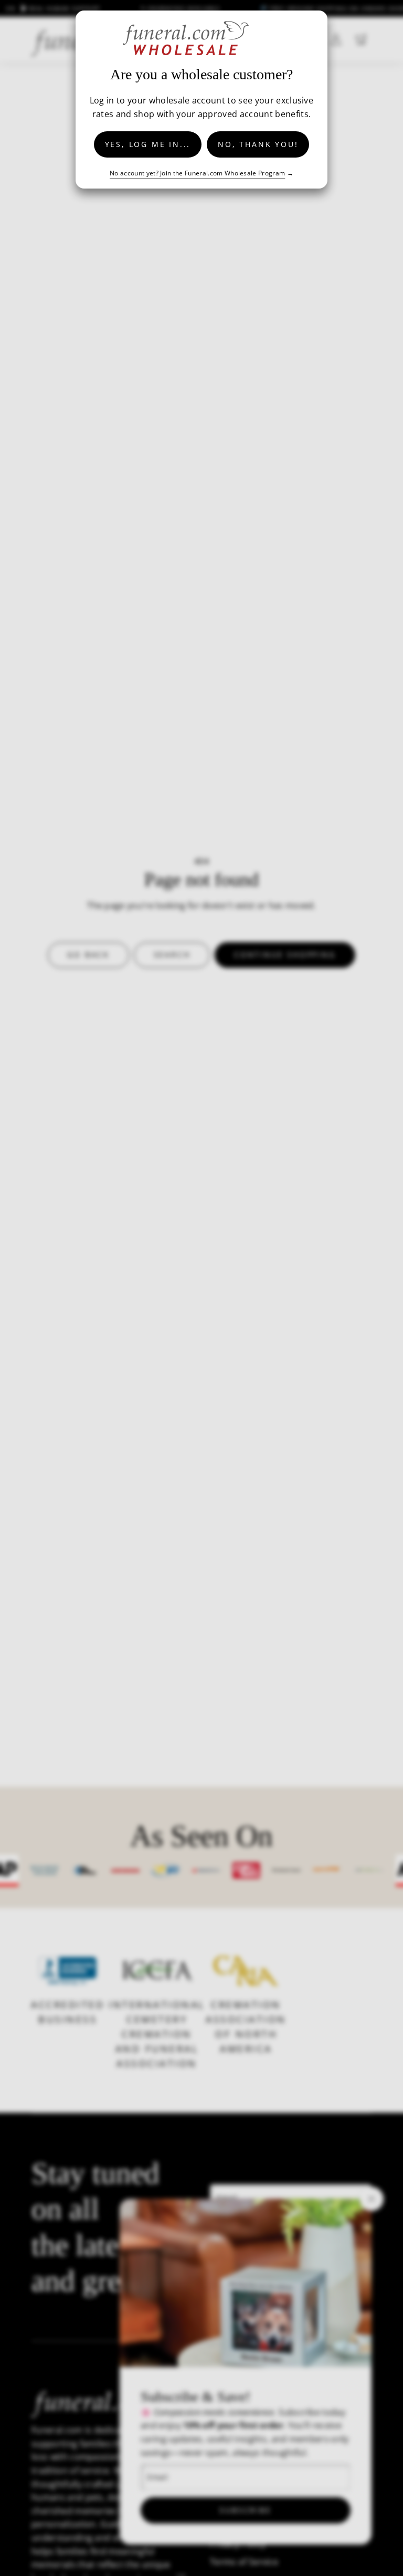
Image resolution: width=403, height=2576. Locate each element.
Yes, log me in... (148, 144)
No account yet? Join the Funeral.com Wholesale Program (197, 173)
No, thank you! (258, 144)
